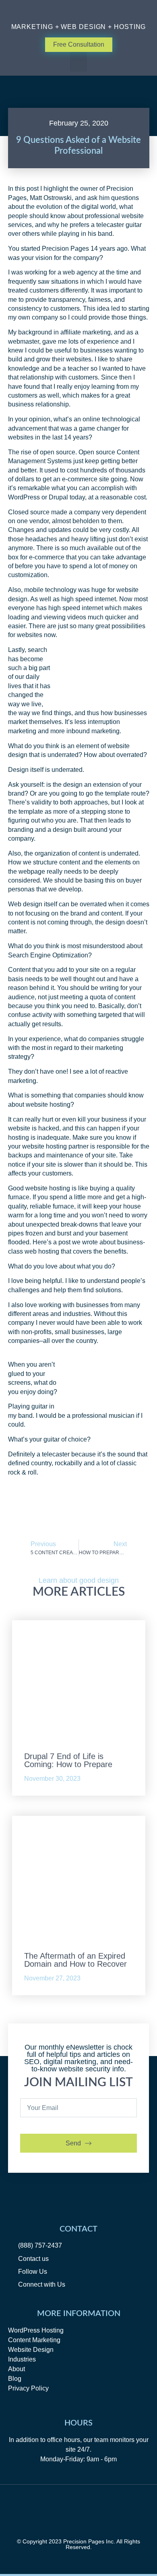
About (17, 2369)
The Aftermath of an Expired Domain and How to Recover (75, 1960)
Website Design (31, 2350)
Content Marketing (34, 2340)
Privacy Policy (28, 2388)
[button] (79, 62)
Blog (15, 2379)
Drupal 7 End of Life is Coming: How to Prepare (68, 1760)
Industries (22, 2359)
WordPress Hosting (36, 2330)
